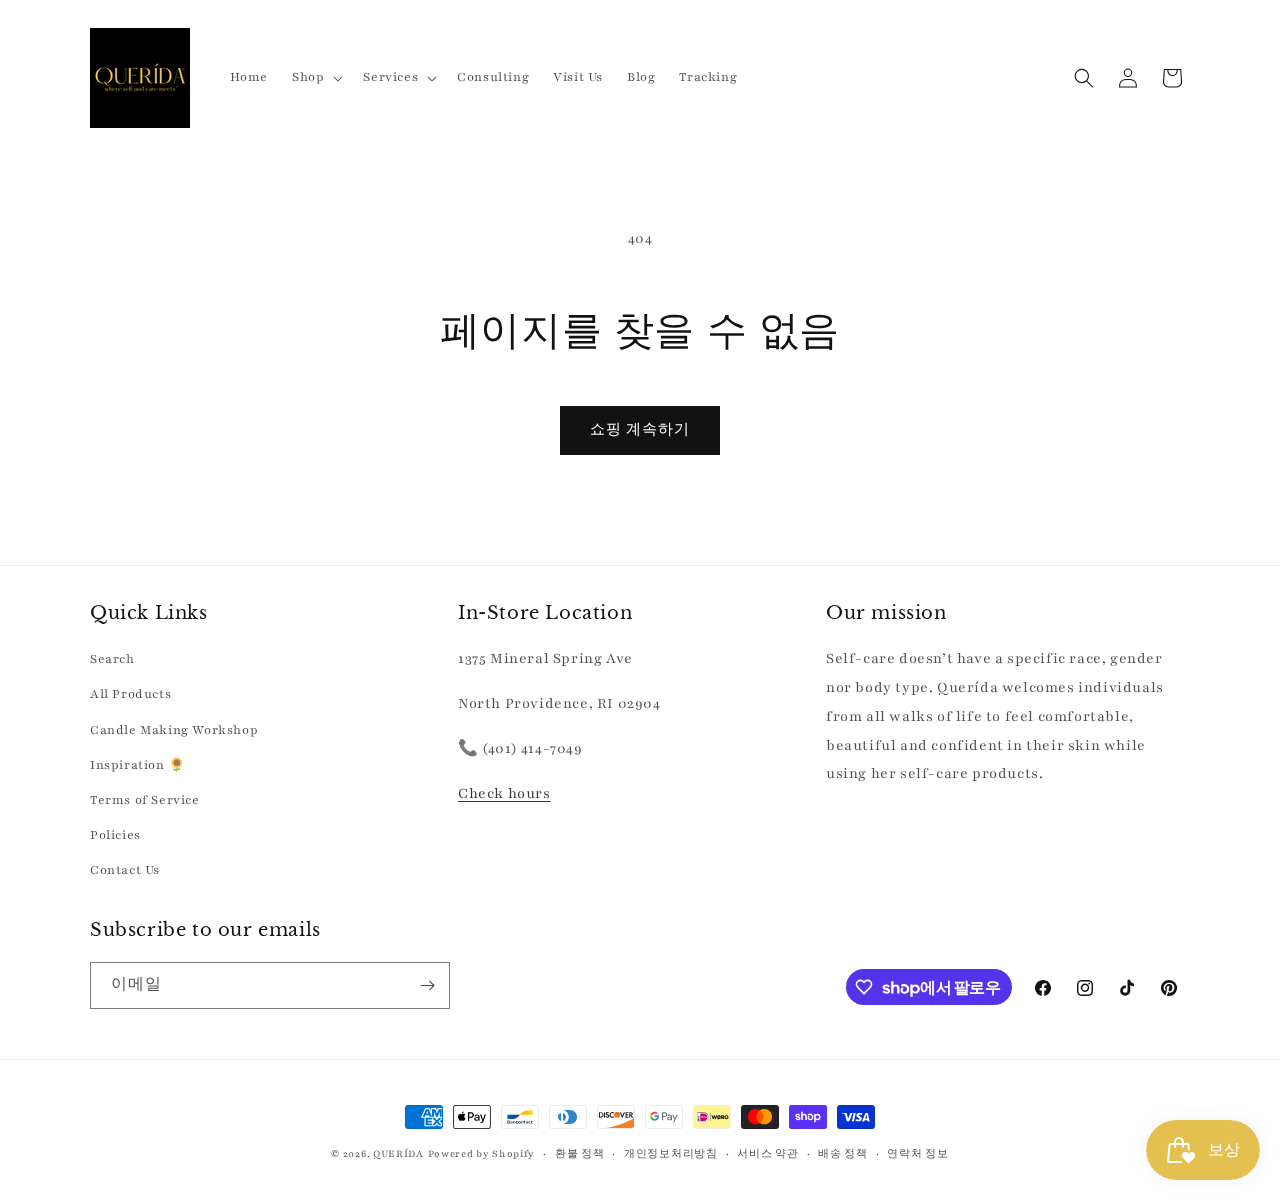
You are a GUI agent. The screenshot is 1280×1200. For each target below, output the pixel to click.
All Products (130, 694)
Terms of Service (145, 800)
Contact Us (125, 870)
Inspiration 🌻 (138, 765)
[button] (315, 77)
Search (112, 659)
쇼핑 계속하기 (640, 430)
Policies (115, 835)
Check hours (504, 793)
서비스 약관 (767, 1153)
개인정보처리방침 (671, 1153)
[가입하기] (427, 985)
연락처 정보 (917, 1153)
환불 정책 (580, 1153)
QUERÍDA (398, 1153)
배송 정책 (843, 1153)
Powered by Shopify (482, 1153)
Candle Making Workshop (174, 730)
